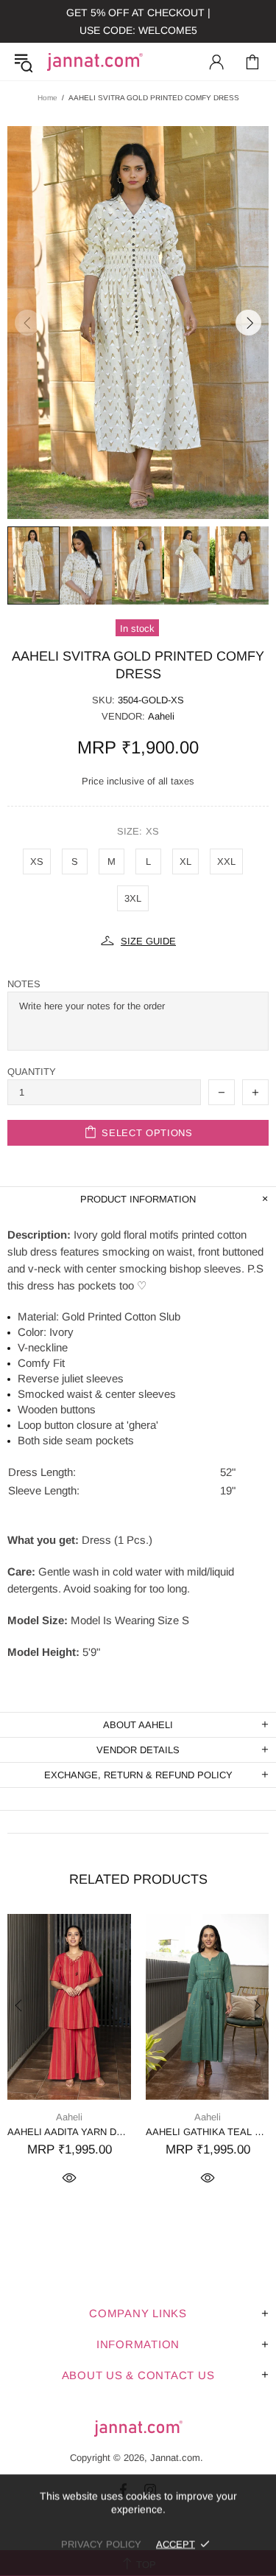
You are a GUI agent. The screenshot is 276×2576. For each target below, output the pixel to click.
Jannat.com (95, 62)
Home (47, 98)
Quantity (32, 1072)
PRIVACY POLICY (101, 2544)
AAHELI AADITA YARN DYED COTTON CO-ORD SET (69, 2132)
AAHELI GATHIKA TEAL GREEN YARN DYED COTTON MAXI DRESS (208, 2132)
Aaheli (161, 716)
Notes (24, 984)
